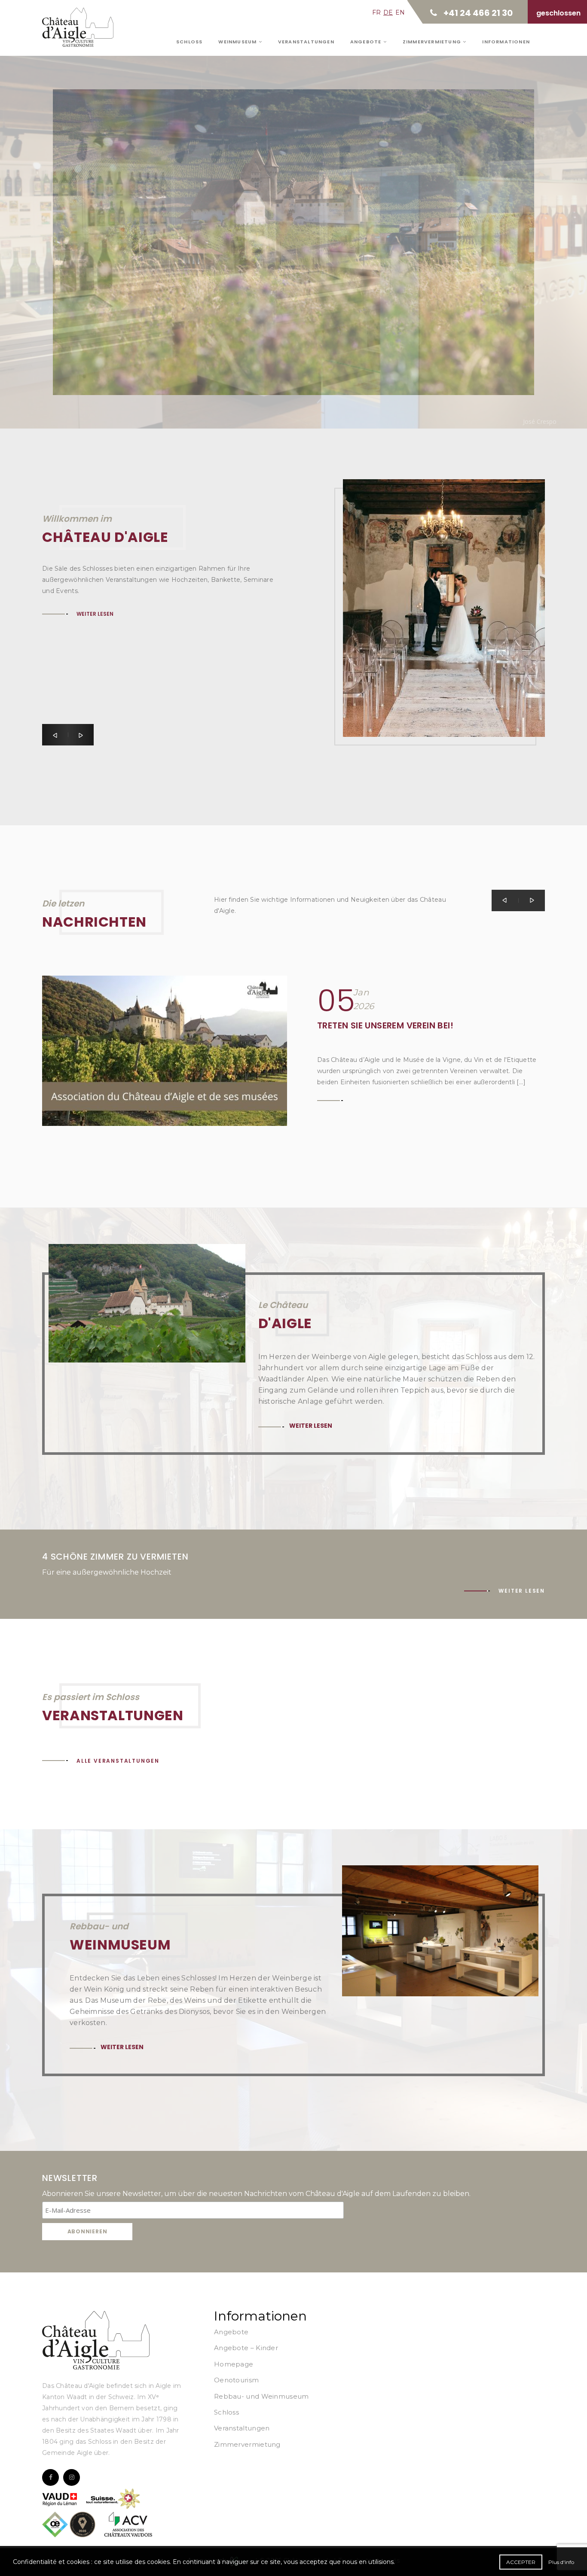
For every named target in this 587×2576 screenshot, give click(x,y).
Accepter (521, 2562)
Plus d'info (561, 2562)
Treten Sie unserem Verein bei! (385, 1025)
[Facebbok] (50, 2477)
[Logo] (96, 2340)
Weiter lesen (98, 217)
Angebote (367, 42)
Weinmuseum (238, 42)
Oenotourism (236, 2380)
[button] (55, 735)
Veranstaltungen (306, 42)
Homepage (234, 2364)
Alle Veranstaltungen (118, 1761)
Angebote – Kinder (246, 2348)
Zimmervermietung (433, 42)
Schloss (189, 42)
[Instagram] (72, 2477)
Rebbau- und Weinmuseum (261, 2396)
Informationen (506, 42)
